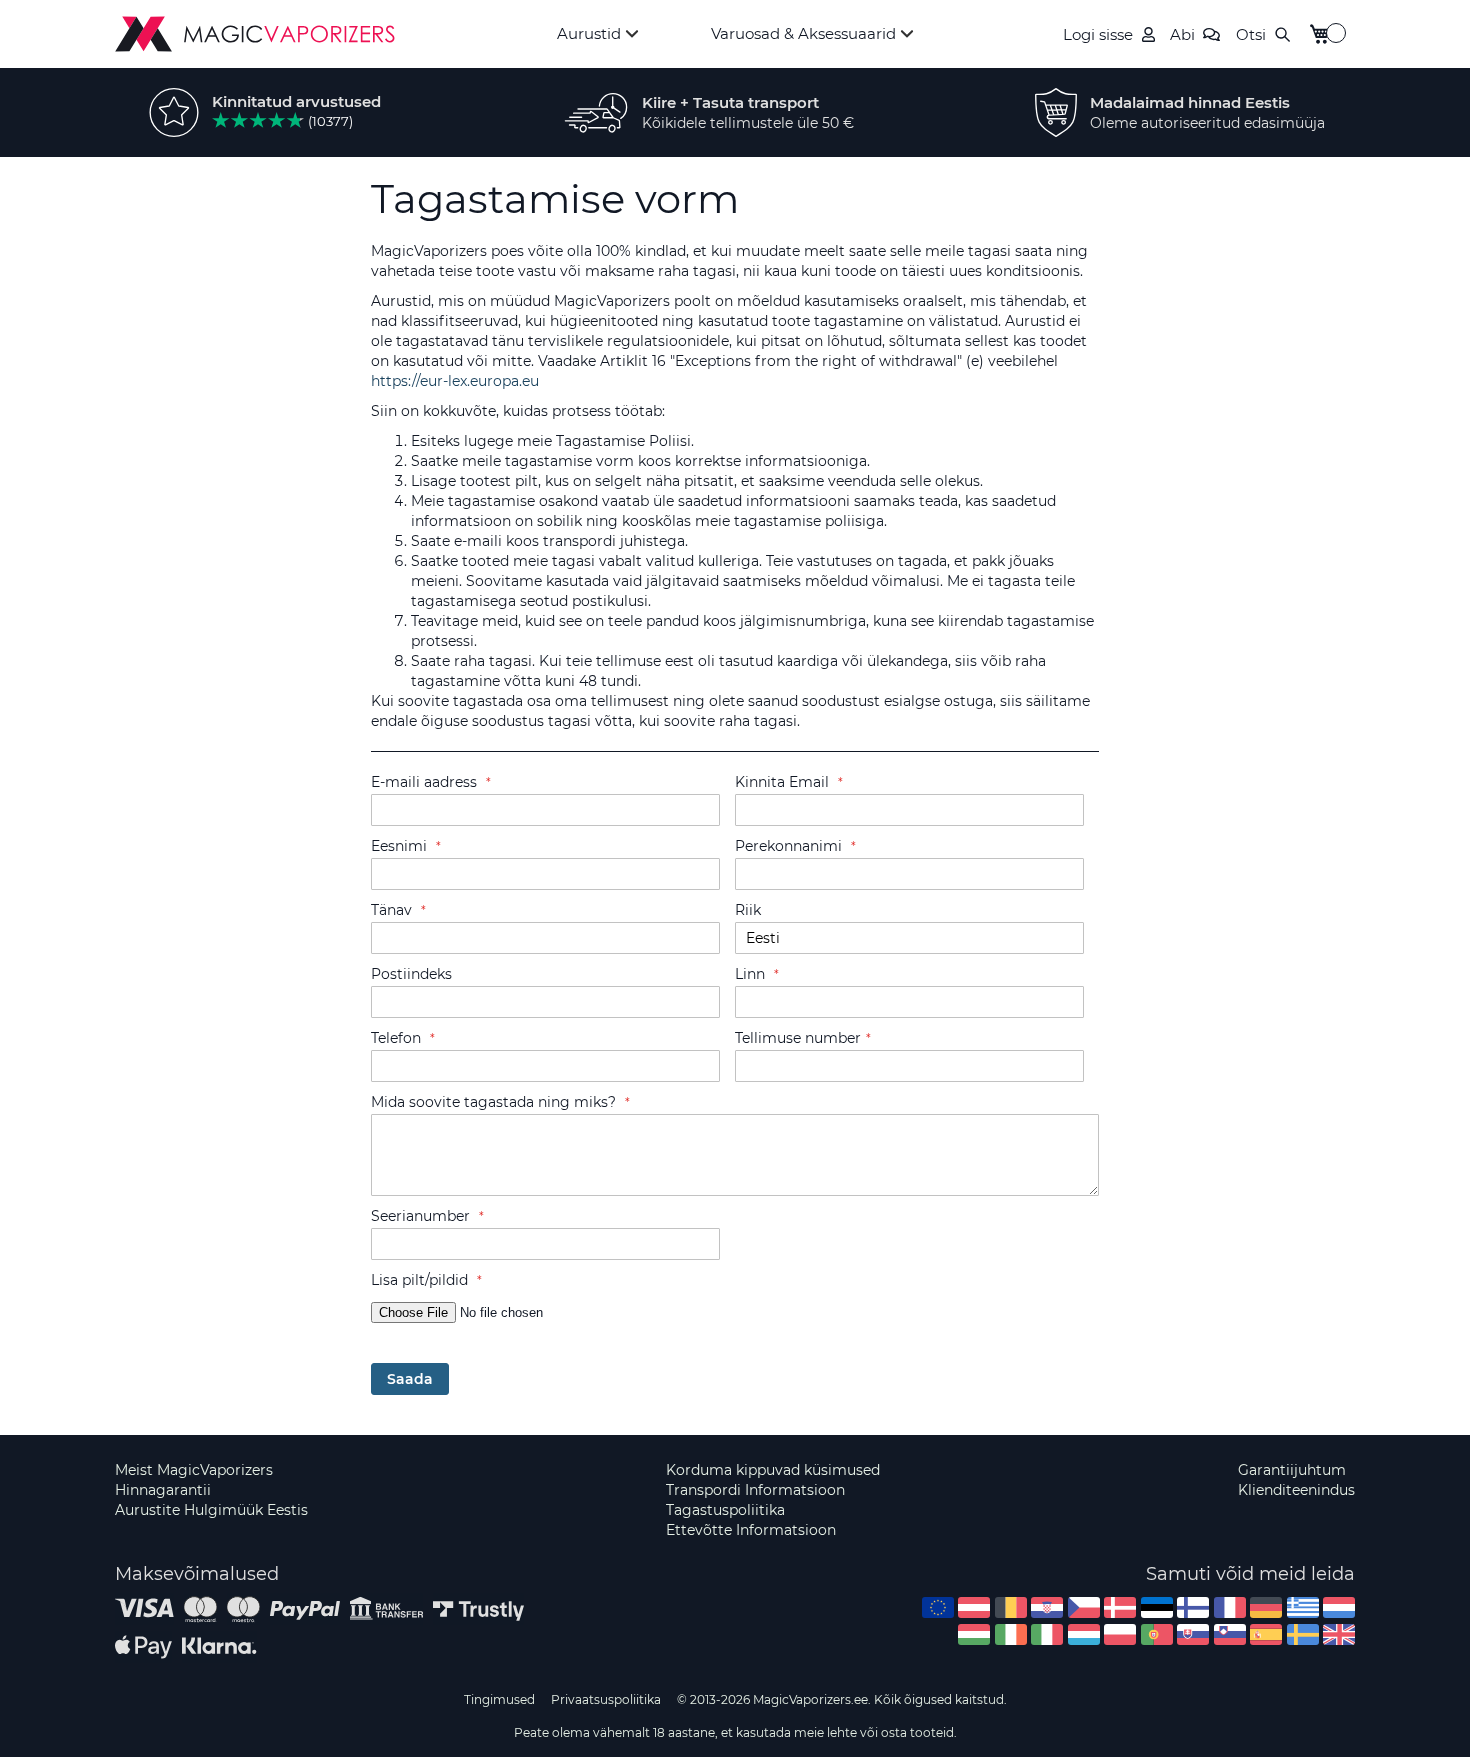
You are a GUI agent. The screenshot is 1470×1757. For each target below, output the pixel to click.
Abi (1182, 34)
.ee (1157, 1607)
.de (1266, 1607)
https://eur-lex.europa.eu (455, 381)
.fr (1230, 1607)
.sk (1193, 1634)
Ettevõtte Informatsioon (751, 1530)
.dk (1120, 1607)
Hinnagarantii (163, 1490)
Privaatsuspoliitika (606, 1699)
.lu (1084, 1634)
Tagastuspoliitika (725, 1510)
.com (938, 1607)
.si (1230, 1634)
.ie (1011, 1634)
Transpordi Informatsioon (755, 1490)
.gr (1303, 1607)
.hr (1047, 1607)
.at (974, 1607)
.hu (974, 1634)
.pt (1157, 1634)
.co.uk (1339, 1634)
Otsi (1251, 34)
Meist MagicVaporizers (194, 1470)
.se (1303, 1634)
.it (1047, 1634)
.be (1011, 1607)
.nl (1339, 1607)
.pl (1120, 1634)
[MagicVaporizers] (255, 34)
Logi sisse (1098, 34)
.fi (1193, 1607)
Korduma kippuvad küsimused (773, 1470)
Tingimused (499, 1699)
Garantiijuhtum (1292, 1470)
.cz (1084, 1607)
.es (1266, 1634)
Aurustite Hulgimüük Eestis (211, 1510)
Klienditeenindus (1296, 1490)
